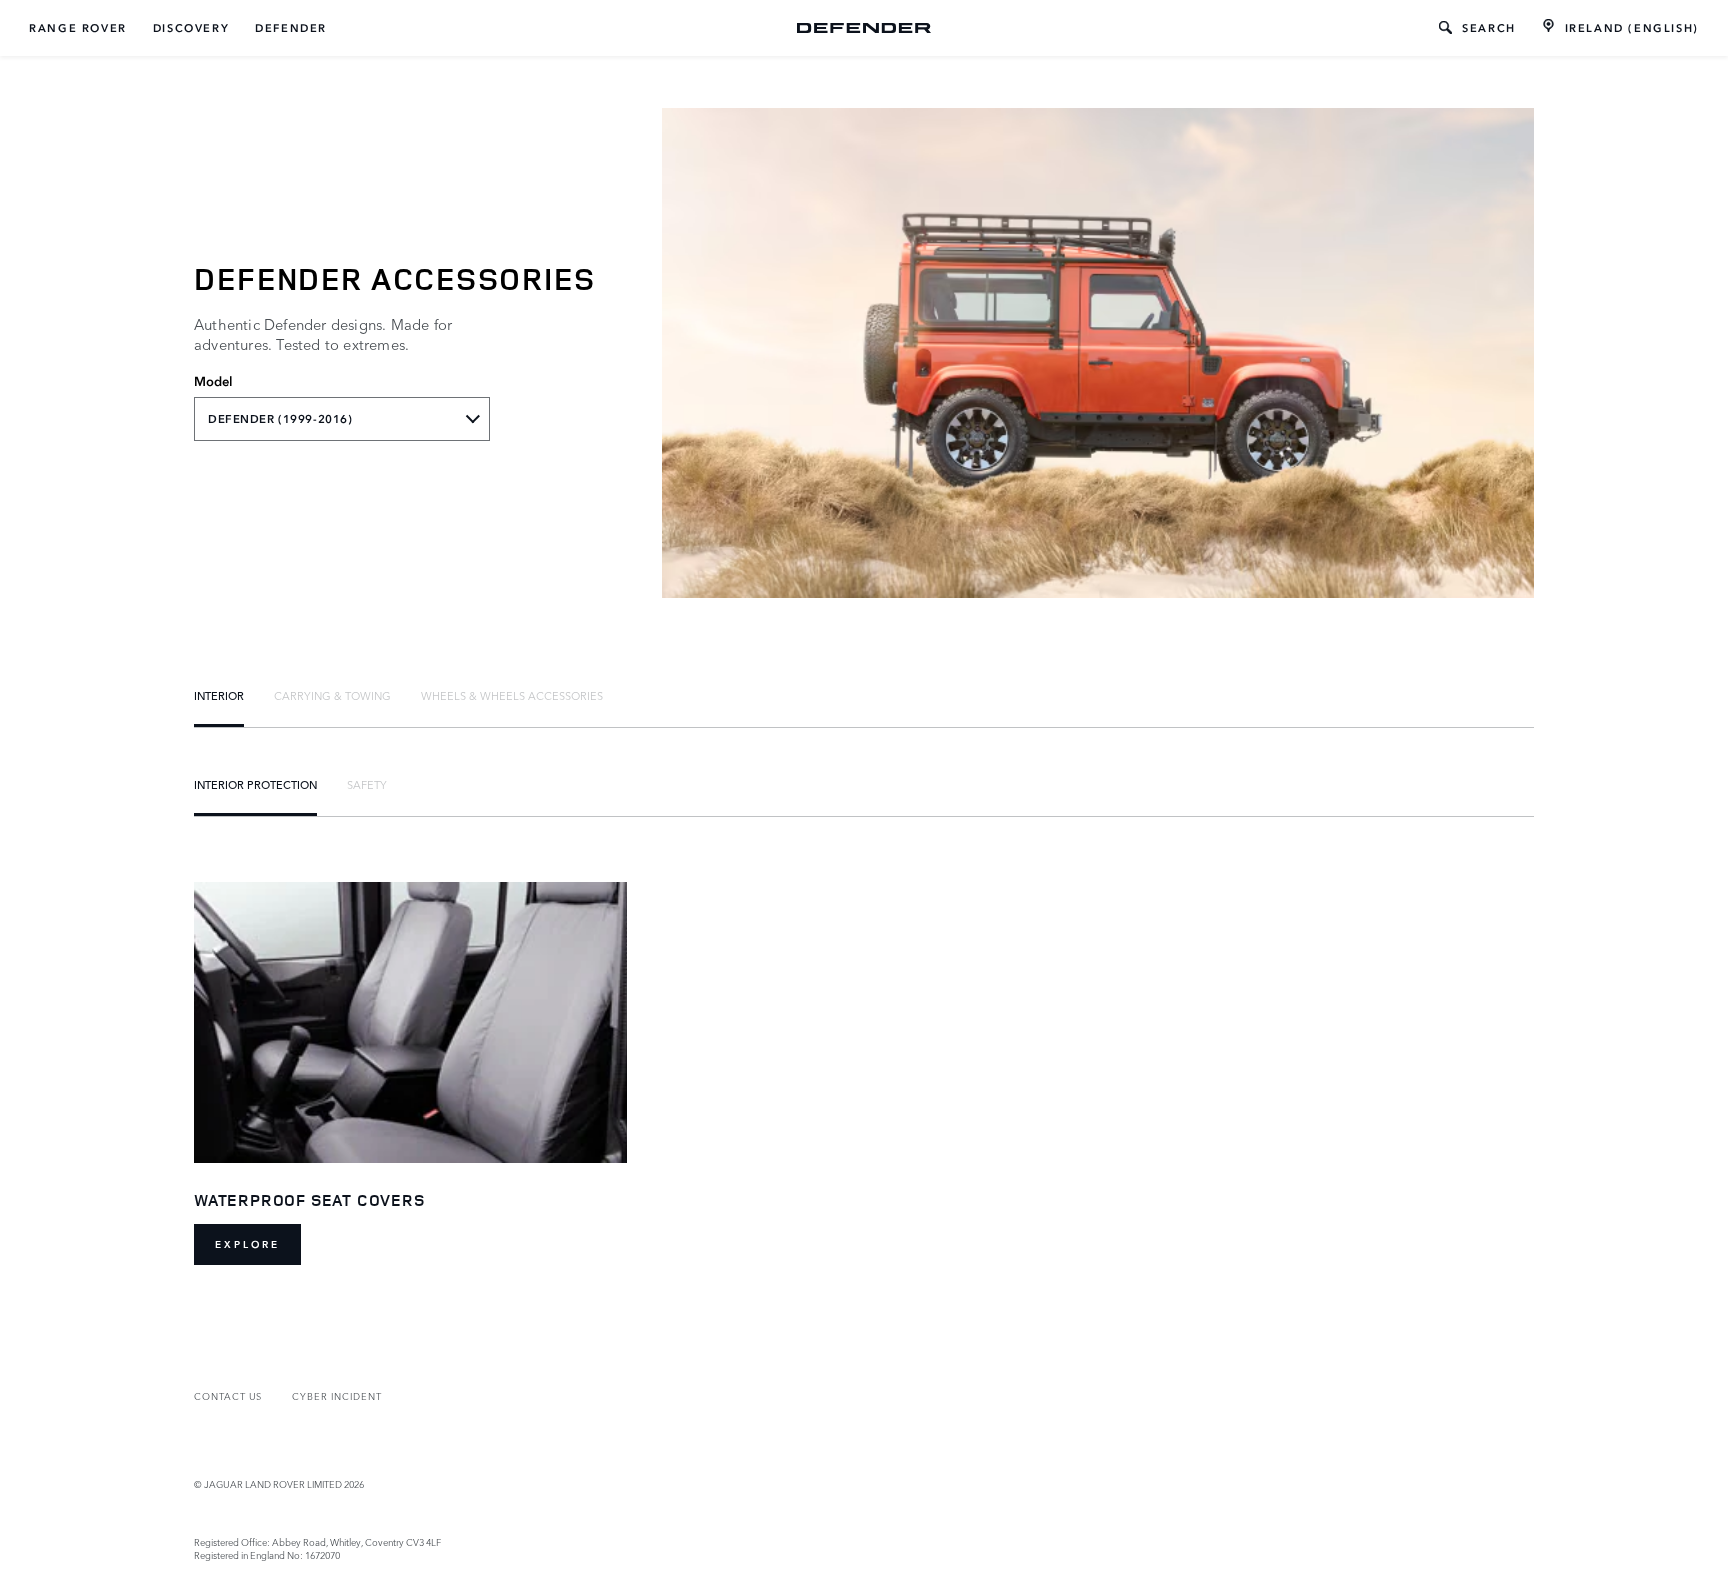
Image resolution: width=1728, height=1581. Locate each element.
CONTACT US (228, 1395)
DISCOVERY (191, 28)
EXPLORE (247, 1244)
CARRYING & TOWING (332, 695)
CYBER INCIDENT (336, 1395)
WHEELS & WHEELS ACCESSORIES (512, 695)
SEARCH (1489, 28)
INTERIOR (219, 695)
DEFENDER (291, 28)
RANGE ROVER (78, 28)
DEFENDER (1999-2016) (280, 419)
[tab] (219, 695)
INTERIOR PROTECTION (255, 784)
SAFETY (367, 784)
